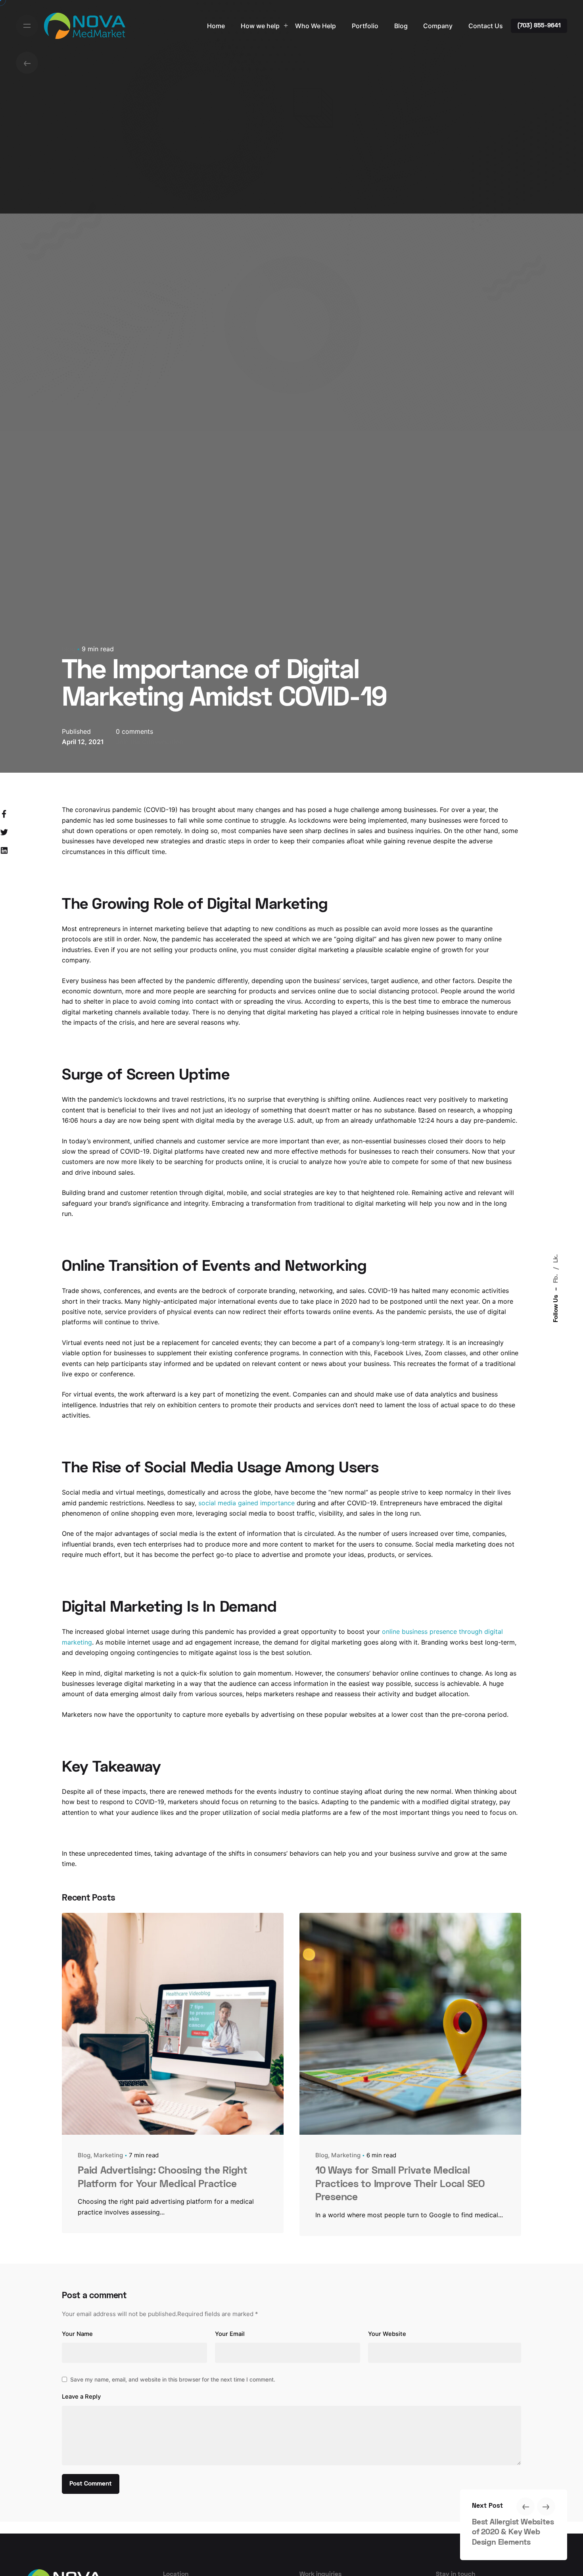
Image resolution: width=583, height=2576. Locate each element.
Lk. (556, 1258)
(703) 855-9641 (539, 26)
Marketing (108, 2155)
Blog (69, 649)
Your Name (77, 2334)
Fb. (556, 1278)
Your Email (230, 2334)
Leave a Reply (81, 2397)
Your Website (387, 2334)
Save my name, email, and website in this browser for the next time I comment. (173, 2379)
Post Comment (91, 2484)
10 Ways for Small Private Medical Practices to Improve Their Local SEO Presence (400, 2185)
